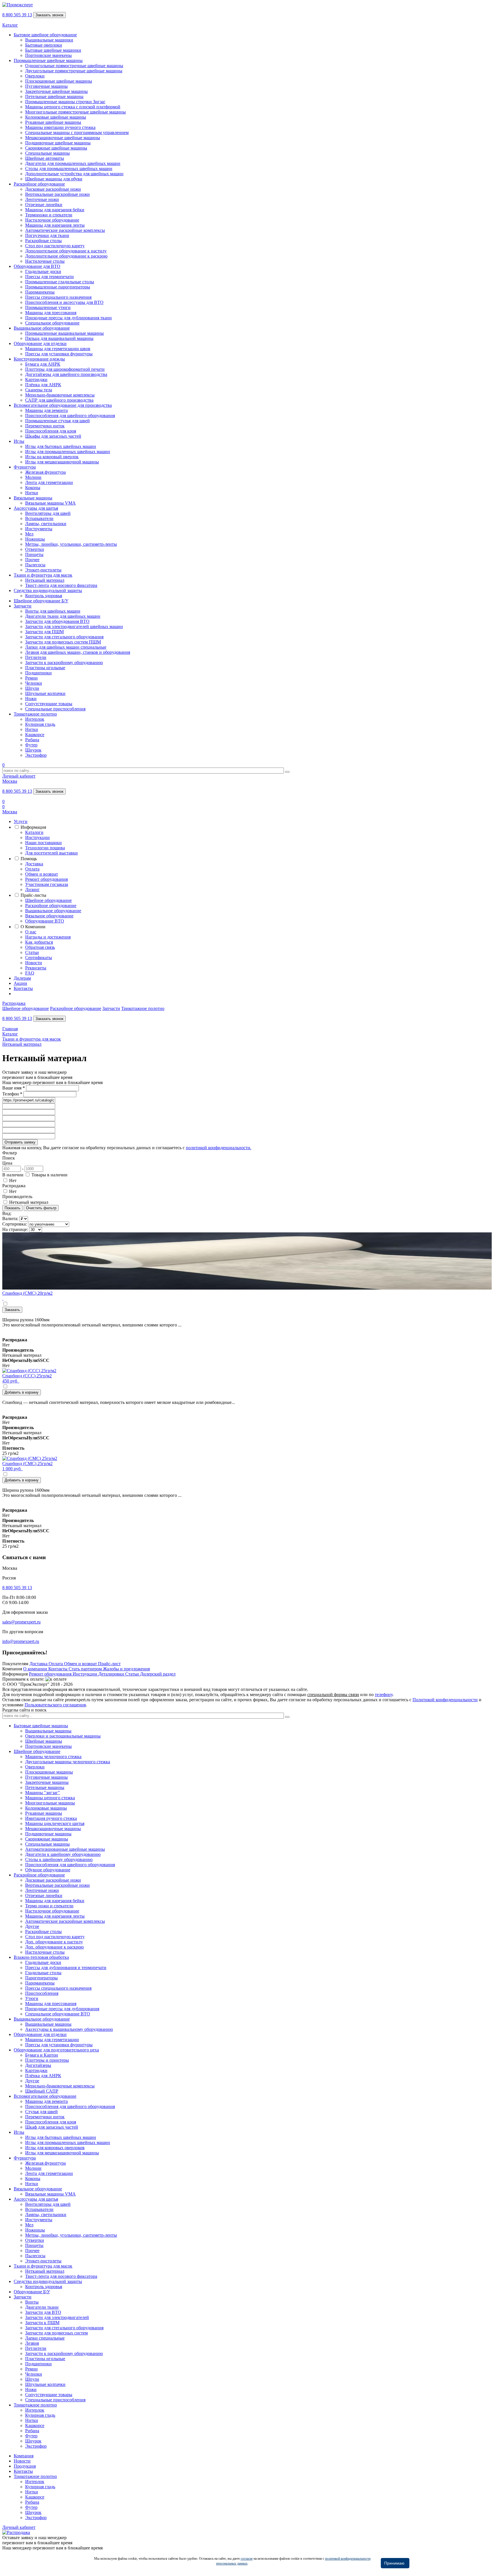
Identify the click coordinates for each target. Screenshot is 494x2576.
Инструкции (37, 837)
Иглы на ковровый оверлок (52, 457)
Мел (29, 534)
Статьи (32, 952)
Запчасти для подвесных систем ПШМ (63, 642)
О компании (36, 1669)
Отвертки (35, 549)
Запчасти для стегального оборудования (64, 637)
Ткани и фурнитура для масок (43, 575)
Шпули (32, 688)
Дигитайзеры (38, 2065)
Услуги (21, 821)
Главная (10, 1029)
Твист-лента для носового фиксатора (61, 585)
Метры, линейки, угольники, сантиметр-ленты (71, 544)
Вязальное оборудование (49, 916)
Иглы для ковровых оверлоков (55, 2148)
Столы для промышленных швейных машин (69, 169)
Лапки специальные (45, 2338)
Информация (33, 827)
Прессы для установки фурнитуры (59, 354)
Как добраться (39, 942)
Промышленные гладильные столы (60, 282)
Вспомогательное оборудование (45, 2096)
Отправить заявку (20, 1142)
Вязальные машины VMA (50, 503)
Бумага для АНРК (43, 364)
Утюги (32, 1998)
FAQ (30, 973)
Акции (20, 983)
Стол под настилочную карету (55, 246)
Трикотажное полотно (35, 714)
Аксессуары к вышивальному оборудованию (69, 2029)
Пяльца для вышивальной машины (59, 338)
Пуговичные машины (46, 86)
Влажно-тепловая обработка (41, 1957)
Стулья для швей (41, 2112)
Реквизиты (36, 968)
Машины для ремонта (46, 410)
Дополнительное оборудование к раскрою (66, 256)
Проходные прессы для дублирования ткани (68, 318)
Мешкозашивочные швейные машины (63, 138)
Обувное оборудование (48, 1870)
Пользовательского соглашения (55, 1705)
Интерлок (35, 719)
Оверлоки (35, 76)
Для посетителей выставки (51, 853)
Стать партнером (86, 1669)
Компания (24, 2456)
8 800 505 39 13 (17, 15)
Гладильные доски (43, 271)
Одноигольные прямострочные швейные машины (74, 66)
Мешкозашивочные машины (53, 1829)
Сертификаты (39, 958)
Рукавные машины (44, 1813)
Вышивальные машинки (49, 40)
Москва (10, 781)
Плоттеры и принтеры (47, 2060)
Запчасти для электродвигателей (57, 2317)
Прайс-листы (33, 895)
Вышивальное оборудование (42, 328)
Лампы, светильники (46, 524)
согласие (247, 2559)
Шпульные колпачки (45, 693)
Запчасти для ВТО (43, 2312)
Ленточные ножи (42, 199)
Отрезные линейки (44, 205)
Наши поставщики (43, 843)
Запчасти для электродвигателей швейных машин (74, 626)
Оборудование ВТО (45, 921)
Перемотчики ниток (45, 426)
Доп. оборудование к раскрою (54, 1947)
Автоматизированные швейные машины (65, 1849)
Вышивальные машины (48, 1731)
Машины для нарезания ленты (55, 225)
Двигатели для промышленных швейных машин (73, 163)
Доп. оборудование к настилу (54, 1942)
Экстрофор (36, 755)
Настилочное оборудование (52, 220)
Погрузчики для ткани (47, 235)
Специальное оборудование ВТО (58, 2014)
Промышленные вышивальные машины (64, 333)
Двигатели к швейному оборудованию (63, 1854)
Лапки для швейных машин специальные (66, 647)
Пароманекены (40, 292)
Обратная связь (40, 947)
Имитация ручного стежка (51, 1818)
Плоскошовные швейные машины (59, 81)
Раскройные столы (43, 241)
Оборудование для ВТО (37, 266)
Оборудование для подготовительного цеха (56, 2050)
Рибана (32, 740)
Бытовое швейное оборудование (45, 35)
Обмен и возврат (42, 874)
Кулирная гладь (40, 724)
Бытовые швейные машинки (53, 50)
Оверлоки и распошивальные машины (63, 1736)
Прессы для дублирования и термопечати (66, 1968)
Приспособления (42, 1993)
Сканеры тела (39, 390)
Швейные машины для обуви (54, 179)
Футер (31, 745)
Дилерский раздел (158, 1674)
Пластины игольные (45, 668)
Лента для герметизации (49, 482)
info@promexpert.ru (21, 1641)
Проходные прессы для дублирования (62, 2009)
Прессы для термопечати (49, 277)
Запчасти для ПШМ (44, 632)
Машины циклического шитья (55, 1823)
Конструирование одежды (39, 359)
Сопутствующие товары (49, 704)
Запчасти (23, 606)
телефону (384, 1695)
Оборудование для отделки (40, 343)
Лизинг (32, 889)
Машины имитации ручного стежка (60, 127)
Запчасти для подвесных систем (56, 2333)
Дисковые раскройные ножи (53, 189)
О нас (31, 932)
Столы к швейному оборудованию (59, 1859)
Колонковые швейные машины (56, 117)
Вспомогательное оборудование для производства (63, 405)
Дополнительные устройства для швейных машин (74, 174)
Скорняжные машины (47, 1839)
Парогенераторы (41, 1978)
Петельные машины (45, 1787)
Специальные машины (47, 153)
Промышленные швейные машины (48, 60)
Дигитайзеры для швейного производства (66, 374)
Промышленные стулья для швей (57, 421)
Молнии (33, 477)
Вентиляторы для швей (48, 513)
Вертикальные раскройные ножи (57, 194)
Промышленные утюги (48, 307)
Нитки (32, 493)
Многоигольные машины (50, 1803)
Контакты (23, 988)
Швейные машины (44, 1741)
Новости (34, 963)
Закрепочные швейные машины (56, 91)
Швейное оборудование (48, 900)
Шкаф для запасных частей (52, 2127)
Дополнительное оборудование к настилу (66, 251)
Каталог (10, 1034)
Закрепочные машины (47, 1782)
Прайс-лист (109, 1664)
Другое (32, 1926)
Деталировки (112, 1674)
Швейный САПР (42, 2091)
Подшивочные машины (48, 1834)
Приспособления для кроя (51, 431)
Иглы (19, 441)
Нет (13, 1181)
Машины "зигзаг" (43, 1793)
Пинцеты (34, 554)
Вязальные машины (33, 498)
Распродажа (14, 1003)
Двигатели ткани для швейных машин (63, 616)
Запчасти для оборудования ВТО (57, 621)
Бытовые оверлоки (44, 45)
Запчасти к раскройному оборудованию (64, 663)
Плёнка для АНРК (43, 385)
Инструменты (39, 529)
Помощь (29, 859)
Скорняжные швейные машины (56, 148)
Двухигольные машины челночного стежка (68, 1762)
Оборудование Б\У (32, 2292)
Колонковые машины (46, 1808)
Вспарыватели (39, 518)
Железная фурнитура (45, 472)
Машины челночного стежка (53, 1757)
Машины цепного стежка (50, 1798)
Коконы (33, 488)
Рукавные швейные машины (53, 122)
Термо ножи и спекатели (49, 1906)
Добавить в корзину (22, 1392)
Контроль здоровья (44, 596)
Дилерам (22, 978)
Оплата (32, 869)
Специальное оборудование (52, 323)
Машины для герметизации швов (58, 349)
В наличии (13, 1175)
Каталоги (34, 832)
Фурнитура (25, 467)
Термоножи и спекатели (49, 215)
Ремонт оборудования (46, 879)
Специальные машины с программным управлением (77, 133)
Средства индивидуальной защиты (48, 590)
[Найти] (287, 772)
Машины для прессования (51, 313)
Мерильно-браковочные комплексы (60, 395)
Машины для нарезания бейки (55, 210)
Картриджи (36, 379)
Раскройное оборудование (39, 184)
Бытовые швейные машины (41, 1726)
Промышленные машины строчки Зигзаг (65, 102)
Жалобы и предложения (126, 1669)
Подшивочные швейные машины (58, 143)
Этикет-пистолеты (43, 570)
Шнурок (33, 750)
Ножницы (35, 539)
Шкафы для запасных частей (53, 436)
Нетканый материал (45, 580)
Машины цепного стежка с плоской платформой (73, 107)
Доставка (34, 864)
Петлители (36, 657)
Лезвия (32, 2343)
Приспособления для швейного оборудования (70, 416)
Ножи (31, 699)
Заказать (12, 1310)
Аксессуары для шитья (36, 508)
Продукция (25, 2466)
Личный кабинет (19, 776)
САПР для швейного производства (59, 400)
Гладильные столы (43, 1973)
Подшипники (38, 673)
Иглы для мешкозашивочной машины (62, 462)
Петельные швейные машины (54, 96)
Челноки (34, 683)
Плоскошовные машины (49, 1772)
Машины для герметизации (52, 2040)
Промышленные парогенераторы (58, 287)
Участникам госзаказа (47, 884)
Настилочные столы (45, 261)
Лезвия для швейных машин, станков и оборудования (78, 652)
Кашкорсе (35, 735)
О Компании (33, 927)
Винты (32, 2302)
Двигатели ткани (42, 2307)
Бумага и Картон (42, 2055)
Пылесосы (35, 565)
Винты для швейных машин (53, 611)
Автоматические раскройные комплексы (65, 230)
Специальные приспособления (55, 709)
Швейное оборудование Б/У (41, 601)
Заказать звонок (49, 15)
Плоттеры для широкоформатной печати (65, 369)
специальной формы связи (333, 1695)
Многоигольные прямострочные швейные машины (75, 112)
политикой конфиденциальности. (219, 1148)
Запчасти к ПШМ (42, 2323)
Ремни (31, 678)
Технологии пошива (45, 848)
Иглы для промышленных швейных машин (68, 452)
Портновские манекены (48, 55)
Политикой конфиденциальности (445, 1700)
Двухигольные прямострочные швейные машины (74, 71)
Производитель (17, 1197)
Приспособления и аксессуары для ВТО (64, 302)
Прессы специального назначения (58, 297)
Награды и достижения (48, 937)
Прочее (32, 560)
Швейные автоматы (45, 158)
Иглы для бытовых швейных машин (61, 446)
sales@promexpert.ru (21, 1622)
